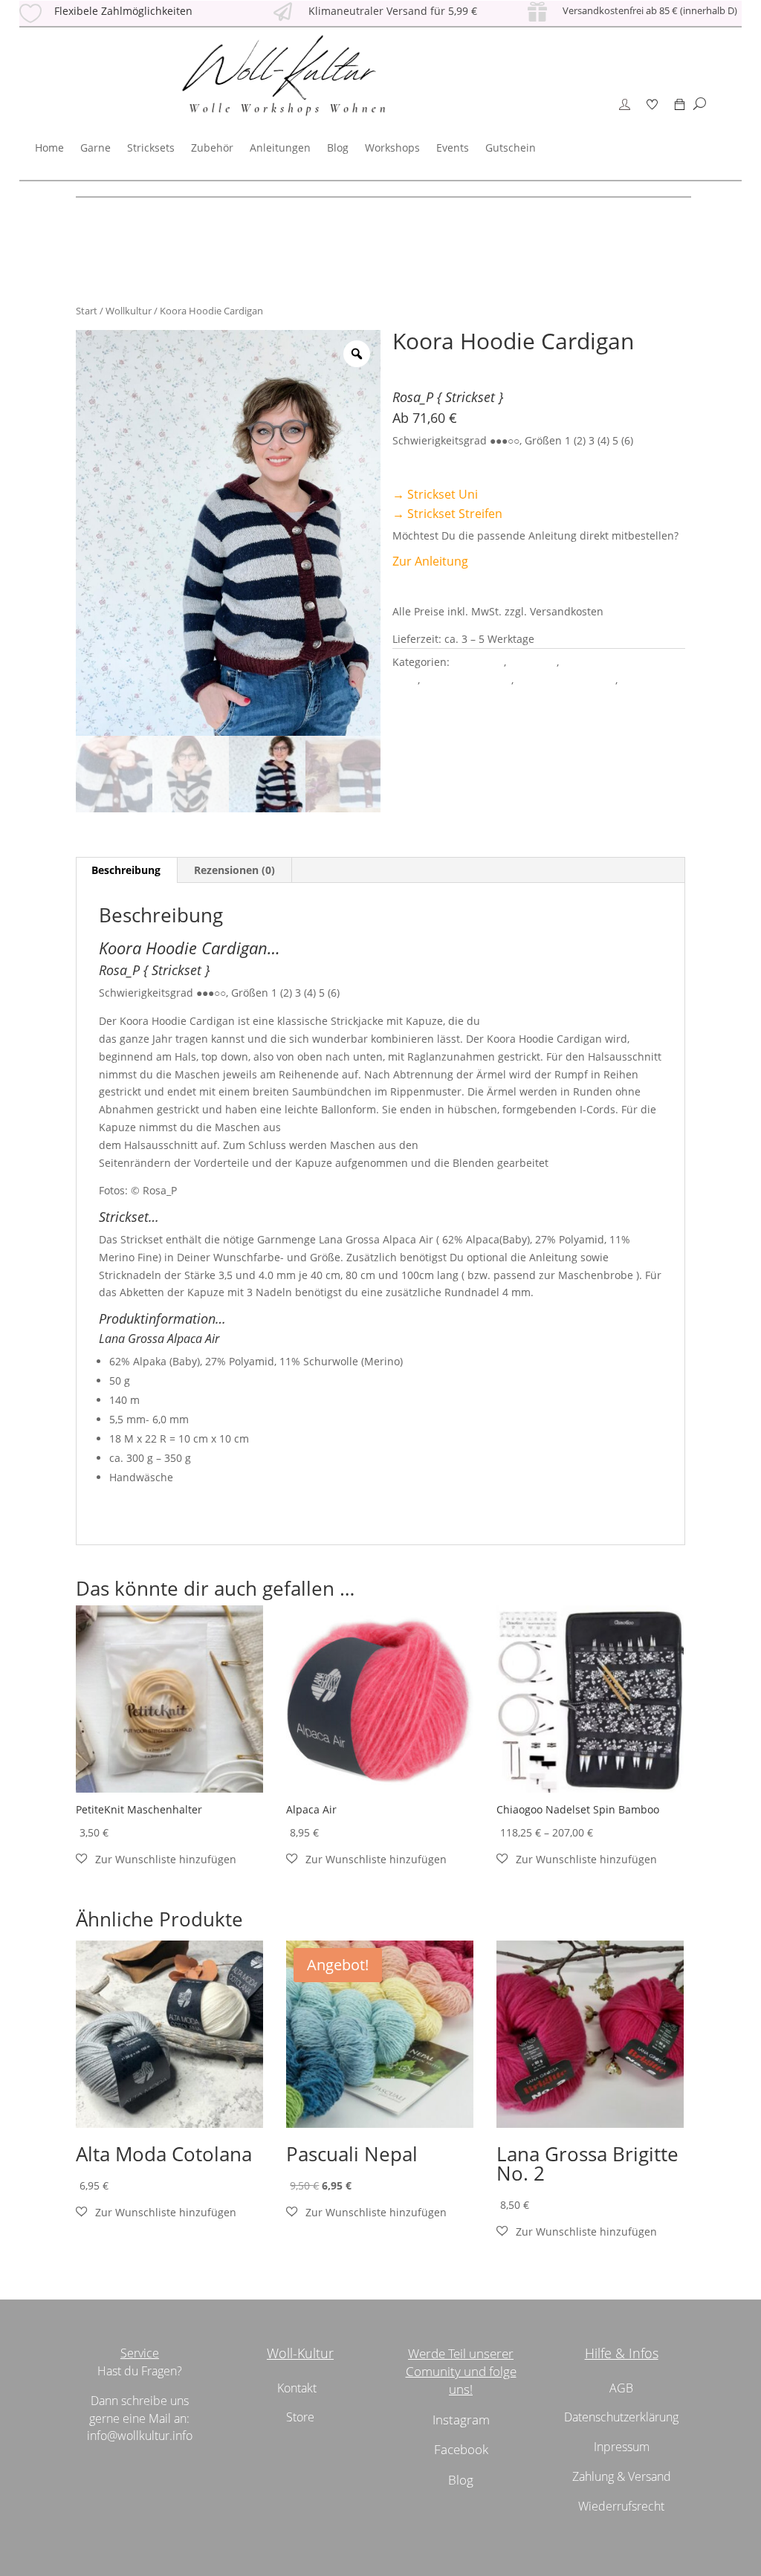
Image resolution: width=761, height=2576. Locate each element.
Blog (338, 148)
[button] (156, 1860)
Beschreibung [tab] (126, 870)
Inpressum (622, 2447)
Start (87, 311)
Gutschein (511, 148)
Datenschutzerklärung (621, 2417)
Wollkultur (129, 311)
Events (453, 148)
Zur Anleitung (430, 561)
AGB (621, 2388)
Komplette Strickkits (566, 680)
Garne (95, 148)
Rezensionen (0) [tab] (234, 870)
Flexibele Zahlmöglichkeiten (123, 11)
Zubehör (212, 148)
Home (49, 148)
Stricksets (151, 148)
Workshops (392, 148)
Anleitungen (280, 148)
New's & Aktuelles (467, 680)
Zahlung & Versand (622, 2476)
